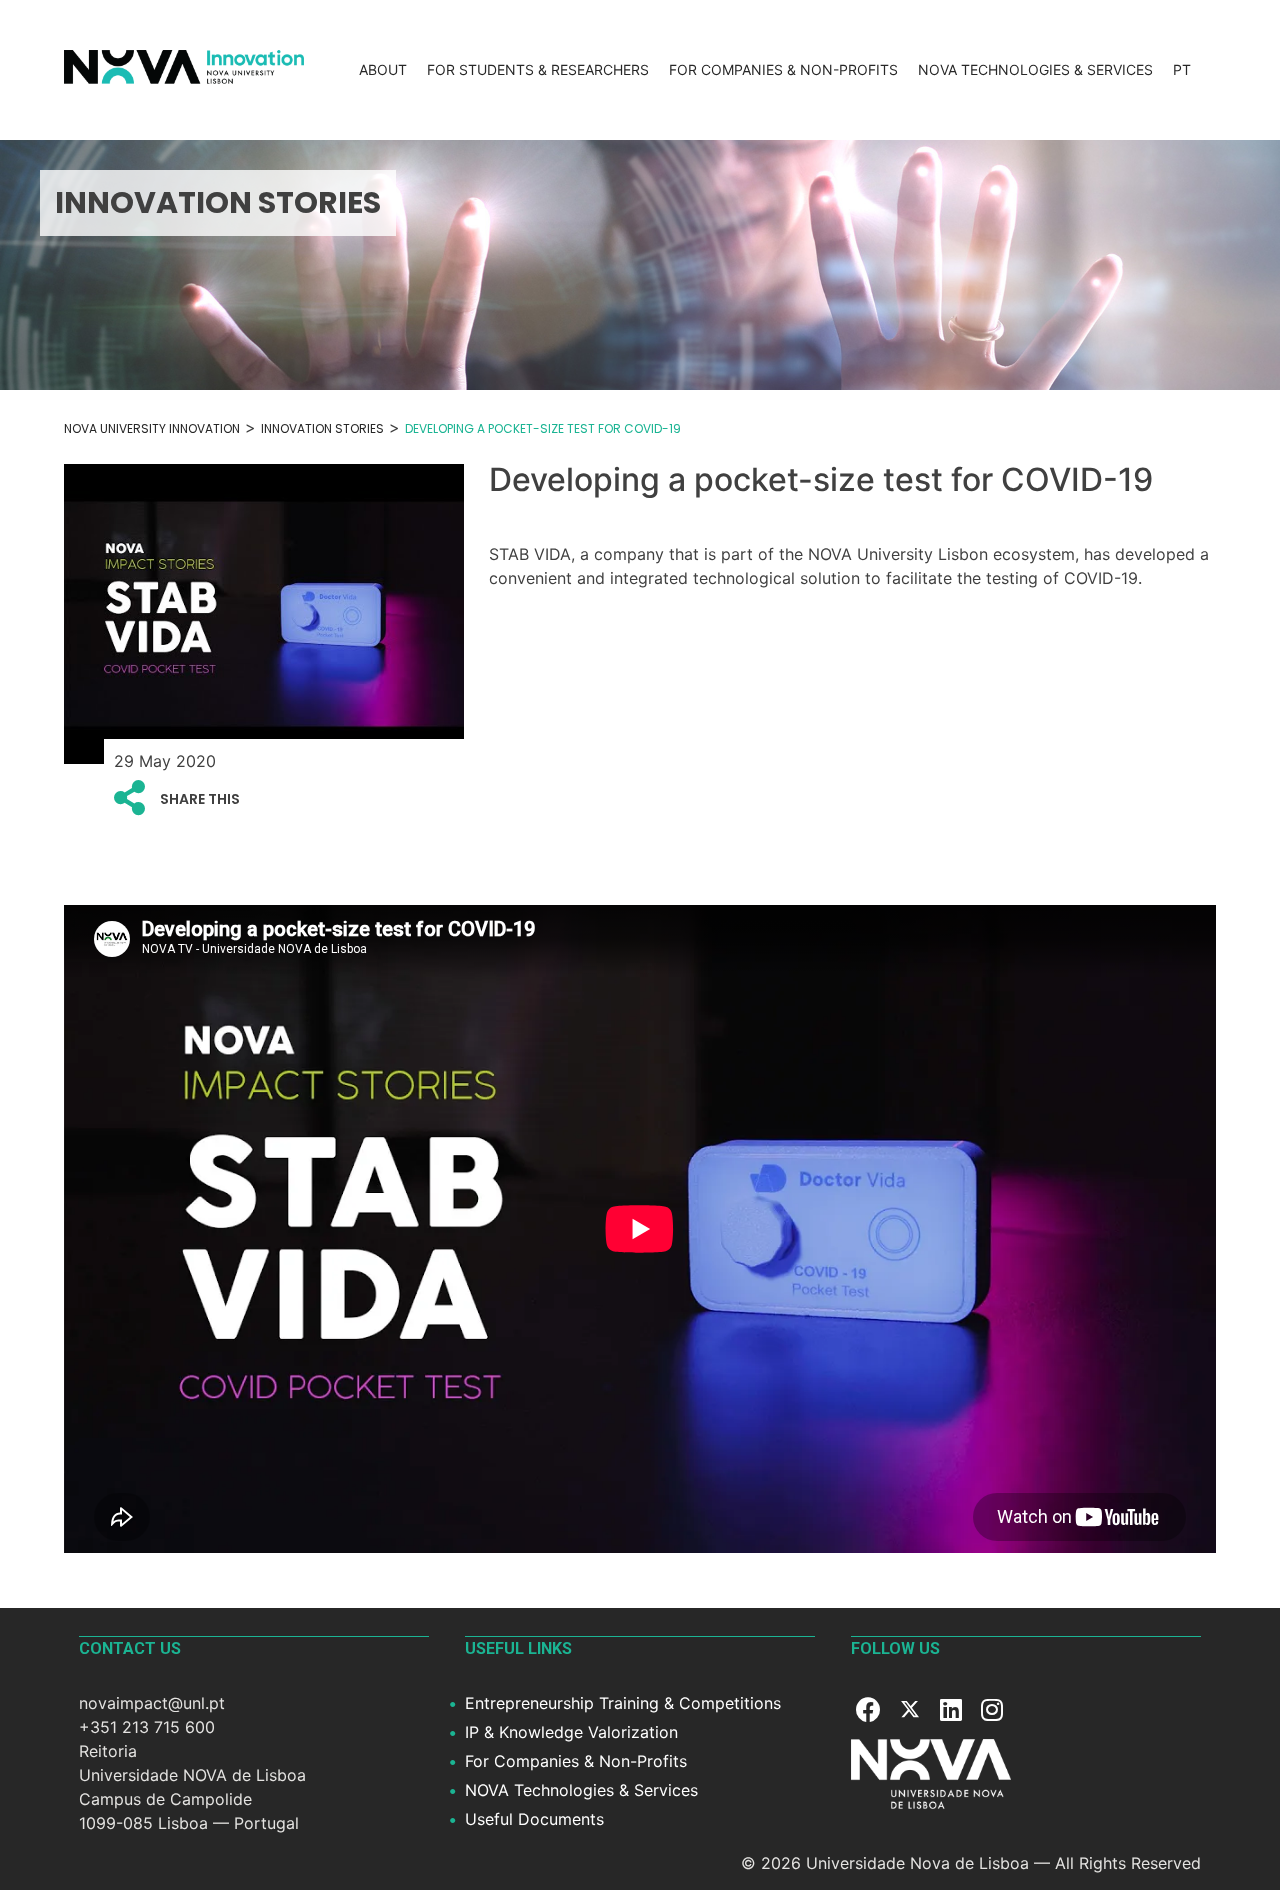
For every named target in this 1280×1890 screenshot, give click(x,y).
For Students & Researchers (538, 69)
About (383, 69)
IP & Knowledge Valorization (571, 1732)
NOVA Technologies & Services (1035, 69)
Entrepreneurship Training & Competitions (623, 1703)
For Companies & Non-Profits (783, 69)
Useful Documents (534, 1819)
